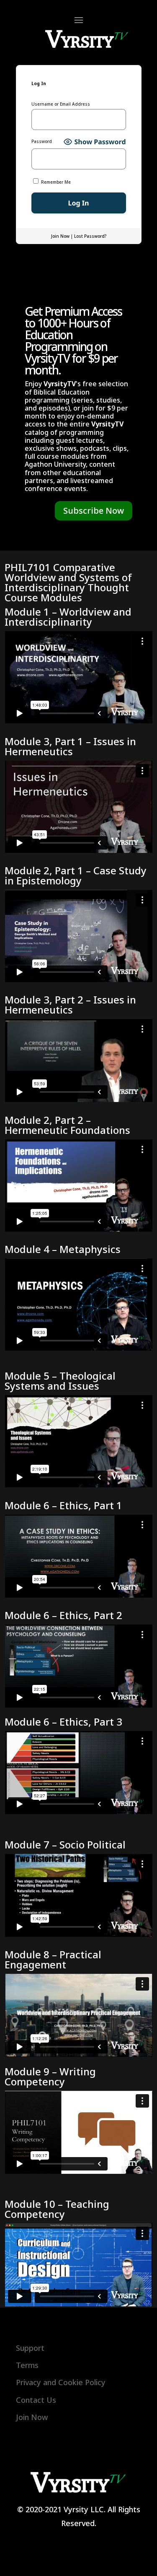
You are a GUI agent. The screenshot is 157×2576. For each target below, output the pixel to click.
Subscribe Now (94, 511)
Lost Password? (90, 236)
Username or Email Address (61, 104)
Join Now (60, 236)
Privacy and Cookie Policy (61, 2382)
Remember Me (55, 182)
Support (30, 2348)
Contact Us (36, 2400)
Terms (27, 2365)
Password (42, 142)
